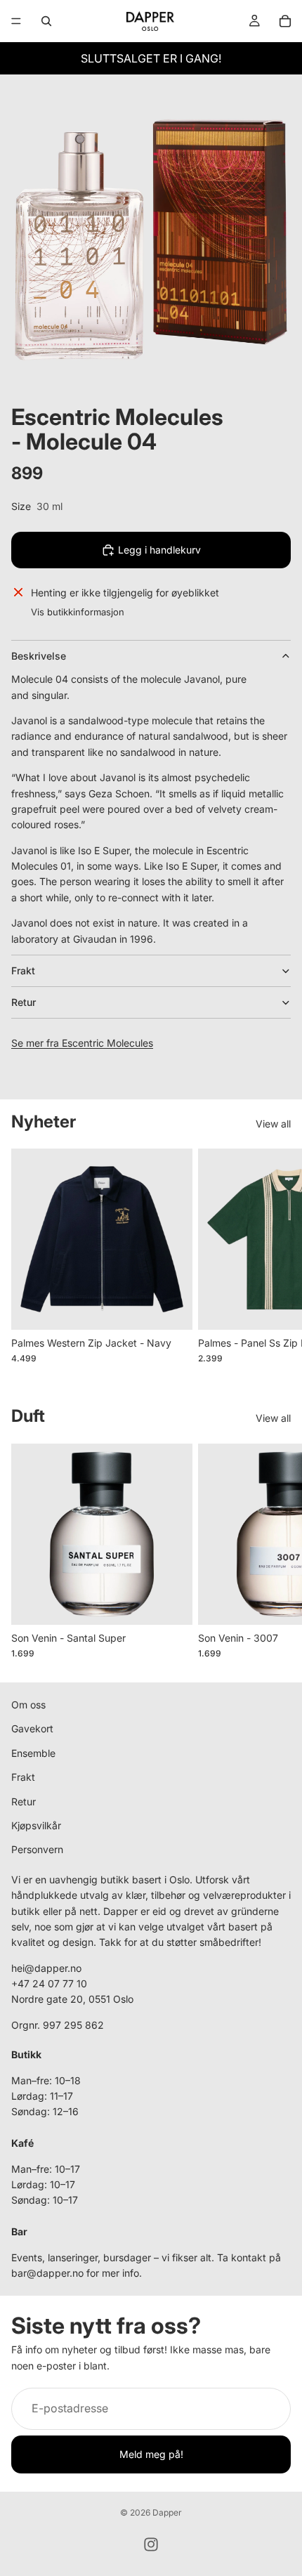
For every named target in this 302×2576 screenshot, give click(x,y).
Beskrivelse (39, 656)
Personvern (37, 1849)
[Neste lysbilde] (275, 1264)
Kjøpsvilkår (36, 1825)
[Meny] (16, 21)
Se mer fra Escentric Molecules (82, 1043)
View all (273, 1124)
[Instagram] (151, 2544)
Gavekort (32, 1728)
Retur (24, 1002)
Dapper (167, 2512)
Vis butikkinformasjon (78, 612)
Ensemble (33, 1753)
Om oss (28, 1705)
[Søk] (46, 21)
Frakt (23, 970)
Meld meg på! (151, 2454)
